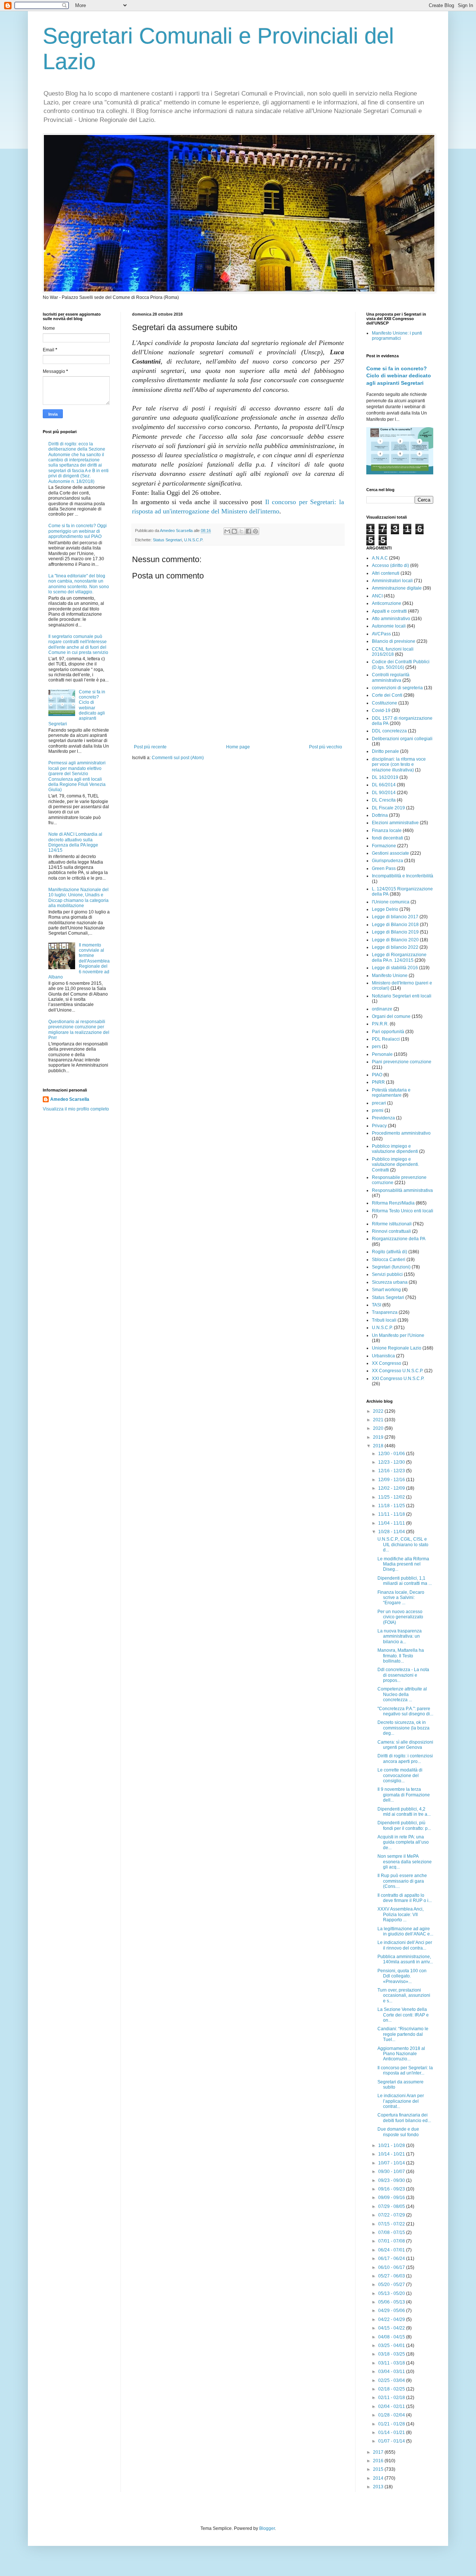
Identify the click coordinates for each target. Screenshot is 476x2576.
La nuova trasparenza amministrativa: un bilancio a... (400, 1636)
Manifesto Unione (390, 976)
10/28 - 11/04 (392, 1532)
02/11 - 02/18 (392, 2398)
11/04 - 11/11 (392, 1523)
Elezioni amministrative (395, 823)
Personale (382, 1054)
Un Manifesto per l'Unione (398, 1335)
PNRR (378, 1082)
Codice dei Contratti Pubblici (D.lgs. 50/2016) (401, 664)
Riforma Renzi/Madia (393, 1203)
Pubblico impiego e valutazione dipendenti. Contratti (395, 1165)
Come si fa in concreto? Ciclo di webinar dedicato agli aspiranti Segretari (399, 376)
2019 (379, 1437)
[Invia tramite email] (227, 531)
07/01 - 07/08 (392, 2241)
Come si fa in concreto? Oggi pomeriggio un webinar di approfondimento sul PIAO (78, 531)
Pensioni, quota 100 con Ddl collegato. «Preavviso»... (402, 1976)
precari (379, 1103)
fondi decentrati (387, 838)
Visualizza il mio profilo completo (76, 1109)
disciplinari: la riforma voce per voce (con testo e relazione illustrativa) (399, 765)
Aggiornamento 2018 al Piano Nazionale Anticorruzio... (401, 2054)
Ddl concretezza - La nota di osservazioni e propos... (403, 1675)
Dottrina (380, 815)
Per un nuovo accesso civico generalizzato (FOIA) (400, 1617)
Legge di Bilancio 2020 (395, 940)
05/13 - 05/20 (392, 2293)
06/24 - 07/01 (392, 2250)
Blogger (267, 2528)
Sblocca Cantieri (389, 1260)
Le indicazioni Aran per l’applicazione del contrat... (401, 2101)
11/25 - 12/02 (392, 1497)
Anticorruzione (387, 603)
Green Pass (384, 868)
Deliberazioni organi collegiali (402, 739)
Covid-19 (381, 710)
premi (378, 1110)
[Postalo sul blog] (234, 531)
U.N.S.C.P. (194, 540)
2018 (379, 1446)
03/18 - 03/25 (392, 2354)
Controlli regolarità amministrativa (391, 677)
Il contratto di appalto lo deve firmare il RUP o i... (405, 1898)
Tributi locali (384, 1320)
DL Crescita (384, 800)
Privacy (379, 1126)
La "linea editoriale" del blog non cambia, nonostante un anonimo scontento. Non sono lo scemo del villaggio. (79, 584)
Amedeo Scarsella (70, 1099)
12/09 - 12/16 (392, 1480)
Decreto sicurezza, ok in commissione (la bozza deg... (403, 1728)
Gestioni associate (390, 853)
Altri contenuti (386, 573)
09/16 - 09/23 (392, 2189)
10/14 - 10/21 (392, 2154)
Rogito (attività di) (390, 1252)
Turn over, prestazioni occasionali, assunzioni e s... (404, 1995)
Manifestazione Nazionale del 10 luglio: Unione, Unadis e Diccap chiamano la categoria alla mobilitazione (78, 898)
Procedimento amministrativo (401, 1133)
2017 (379, 2452)
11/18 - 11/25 (392, 1506)
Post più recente (150, 747)
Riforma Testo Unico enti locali (403, 1211)
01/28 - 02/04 (392, 2415)
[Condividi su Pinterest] (255, 531)
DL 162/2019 (385, 777)
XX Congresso (387, 1363)
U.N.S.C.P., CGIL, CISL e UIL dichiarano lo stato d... (403, 1545)
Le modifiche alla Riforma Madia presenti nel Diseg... (403, 1564)
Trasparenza (385, 1312)
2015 (379, 2469)
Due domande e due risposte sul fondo (398, 2132)
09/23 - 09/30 (392, 2180)
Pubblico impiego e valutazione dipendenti (395, 1149)
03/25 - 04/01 (392, 2346)
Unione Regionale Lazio (397, 1348)
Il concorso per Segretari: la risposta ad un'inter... (405, 2070)
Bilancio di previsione (394, 641)
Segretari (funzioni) (391, 1267)
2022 (379, 1411)
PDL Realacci (386, 1039)
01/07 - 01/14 (392, 2441)
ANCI (377, 596)
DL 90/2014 (384, 793)
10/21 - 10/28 (392, 2145)
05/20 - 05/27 (392, 2285)
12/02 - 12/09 (392, 1488)
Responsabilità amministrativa (402, 1190)
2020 (379, 1428)
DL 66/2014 (384, 785)
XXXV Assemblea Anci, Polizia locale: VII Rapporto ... (401, 1914)
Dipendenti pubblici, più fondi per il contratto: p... (404, 1825)
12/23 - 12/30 (392, 1462)
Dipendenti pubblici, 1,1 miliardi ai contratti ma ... (405, 1581)
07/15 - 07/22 (392, 2224)
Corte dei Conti (387, 695)
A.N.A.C (380, 558)
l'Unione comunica (391, 902)
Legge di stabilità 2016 (395, 968)
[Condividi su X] (241, 531)
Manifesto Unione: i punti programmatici (397, 336)
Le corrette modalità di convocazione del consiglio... (400, 1775)
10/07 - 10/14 (392, 2163)
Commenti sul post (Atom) (178, 758)
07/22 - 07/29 (392, 2215)
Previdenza (383, 1118)
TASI (377, 1305)
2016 (379, 2461)
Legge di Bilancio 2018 (395, 925)
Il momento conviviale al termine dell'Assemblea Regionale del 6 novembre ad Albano (79, 961)
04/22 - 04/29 (392, 2319)
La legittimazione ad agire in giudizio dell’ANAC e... (405, 1931)
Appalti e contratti (389, 611)
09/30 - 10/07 (392, 2172)
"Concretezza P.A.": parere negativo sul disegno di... (405, 1711)
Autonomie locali (389, 626)
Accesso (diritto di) (390, 565)
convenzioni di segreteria (397, 688)
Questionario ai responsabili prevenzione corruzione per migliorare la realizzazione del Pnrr (79, 1030)
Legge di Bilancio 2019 (395, 932)
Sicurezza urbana (390, 1282)
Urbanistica (383, 1356)
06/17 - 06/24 (392, 2259)
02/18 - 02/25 (392, 2389)
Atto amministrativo (391, 619)
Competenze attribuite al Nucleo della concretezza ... (402, 1694)
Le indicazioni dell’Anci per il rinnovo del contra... (405, 1945)
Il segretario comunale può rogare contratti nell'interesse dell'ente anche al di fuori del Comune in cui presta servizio (78, 644)
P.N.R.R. (380, 1024)
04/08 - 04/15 (392, 2337)
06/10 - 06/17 (392, 2267)
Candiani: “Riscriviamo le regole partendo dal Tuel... (403, 2034)
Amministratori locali (392, 581)
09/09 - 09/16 (392, 2198)
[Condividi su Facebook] (248, 531)
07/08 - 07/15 (392, 2232)
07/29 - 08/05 (392, 2206)
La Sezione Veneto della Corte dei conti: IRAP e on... (403, 2015)
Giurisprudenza (387, 861)
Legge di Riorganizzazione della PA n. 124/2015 (399, 957)
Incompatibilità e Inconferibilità (403, 876)
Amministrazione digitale (397, 588)
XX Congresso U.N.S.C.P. (398, 1371)
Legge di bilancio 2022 (395, 947)
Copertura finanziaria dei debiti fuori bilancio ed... (404, 2118)
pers (376, 1047)
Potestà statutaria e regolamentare (391, 1093)
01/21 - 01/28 (392, 2424)
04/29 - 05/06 (392, 2311)
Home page (238, 747)
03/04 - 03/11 (392, 2372)
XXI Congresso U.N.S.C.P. (398, 1379)
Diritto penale (385, 751)
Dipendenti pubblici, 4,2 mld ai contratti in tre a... (404, 1812)
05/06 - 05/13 (392, 2302)
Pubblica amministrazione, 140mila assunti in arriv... (405, 1959)
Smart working (386, 1290)
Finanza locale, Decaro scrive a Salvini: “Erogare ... (401, 1598)
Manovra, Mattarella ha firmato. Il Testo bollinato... (401, 1656)
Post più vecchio (326, 747)
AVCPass (381, 634)
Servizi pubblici (387, 1274)
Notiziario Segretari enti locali (402, 996)
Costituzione (385, 703)
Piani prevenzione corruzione (402, 1062)
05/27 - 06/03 (392, 2276)
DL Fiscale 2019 (388, 808)
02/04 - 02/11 (392, 2406)
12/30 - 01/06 (392, 1454)
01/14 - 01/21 (392, 2432)
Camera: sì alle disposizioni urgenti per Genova (405, 1745)
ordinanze (382, 1009)
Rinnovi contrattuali (391, 1231)
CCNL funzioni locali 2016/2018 (393, 652)
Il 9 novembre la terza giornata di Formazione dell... (404, 1795)
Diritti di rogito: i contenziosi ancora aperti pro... (405, 1758)
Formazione (384, 846)
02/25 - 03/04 (392, 2380)
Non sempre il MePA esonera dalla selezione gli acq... (405, 1862)
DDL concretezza (389, 731)
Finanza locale (387, 831)
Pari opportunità (388, 1032)
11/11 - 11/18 (392, 1514)
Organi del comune (391, 1016)
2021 (379, 1420)
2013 (379, 2487)
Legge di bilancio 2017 (395, 917)
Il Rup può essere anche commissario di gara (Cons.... (402, 1881)
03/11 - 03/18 (392, 2363)
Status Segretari (167, 540)
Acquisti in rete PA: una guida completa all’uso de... (403, 1842)
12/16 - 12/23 (392, 1471)
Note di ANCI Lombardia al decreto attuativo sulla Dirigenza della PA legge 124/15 (75, 842)
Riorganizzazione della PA (399, 1239)
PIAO (377, 1075)
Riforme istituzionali (392, 1224)
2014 (379, 2478)
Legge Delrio (385, 909)
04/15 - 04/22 (392, 2328)
